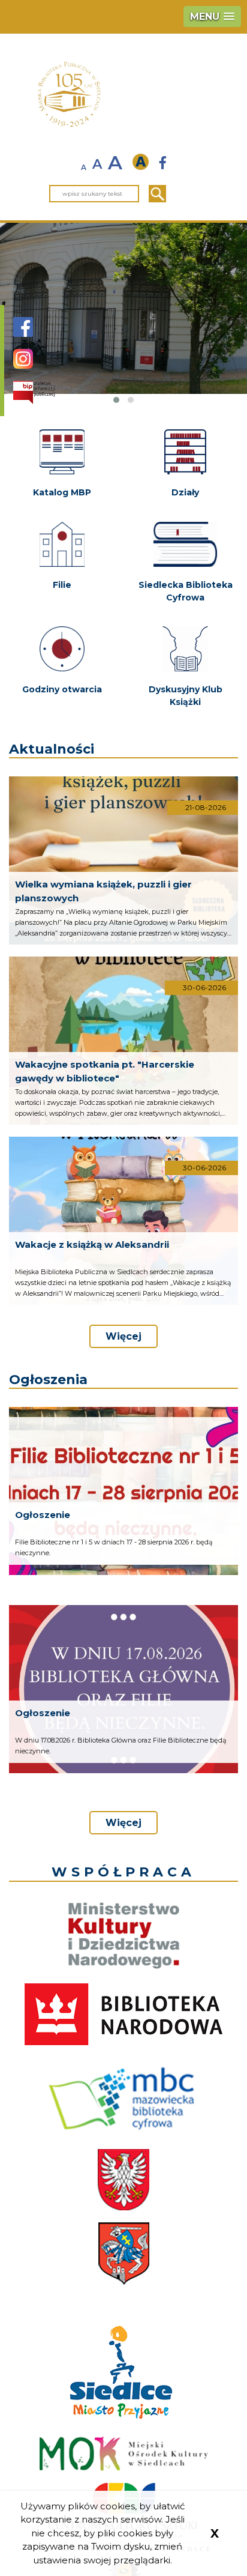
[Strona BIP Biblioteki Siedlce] (34, 392)
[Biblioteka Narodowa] (123, 2014)
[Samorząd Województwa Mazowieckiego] (123, 2180)
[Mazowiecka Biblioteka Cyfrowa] (124, 2097)
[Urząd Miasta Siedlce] (124, 2254)
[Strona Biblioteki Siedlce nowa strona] (163, 164)
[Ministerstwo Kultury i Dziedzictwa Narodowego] (124, 1936)
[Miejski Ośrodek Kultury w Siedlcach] (124, 2454)
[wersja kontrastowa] (144, 162)
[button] (212, 17)
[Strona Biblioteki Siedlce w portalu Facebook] (23, 333)
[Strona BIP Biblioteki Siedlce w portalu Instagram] (23, 365)
